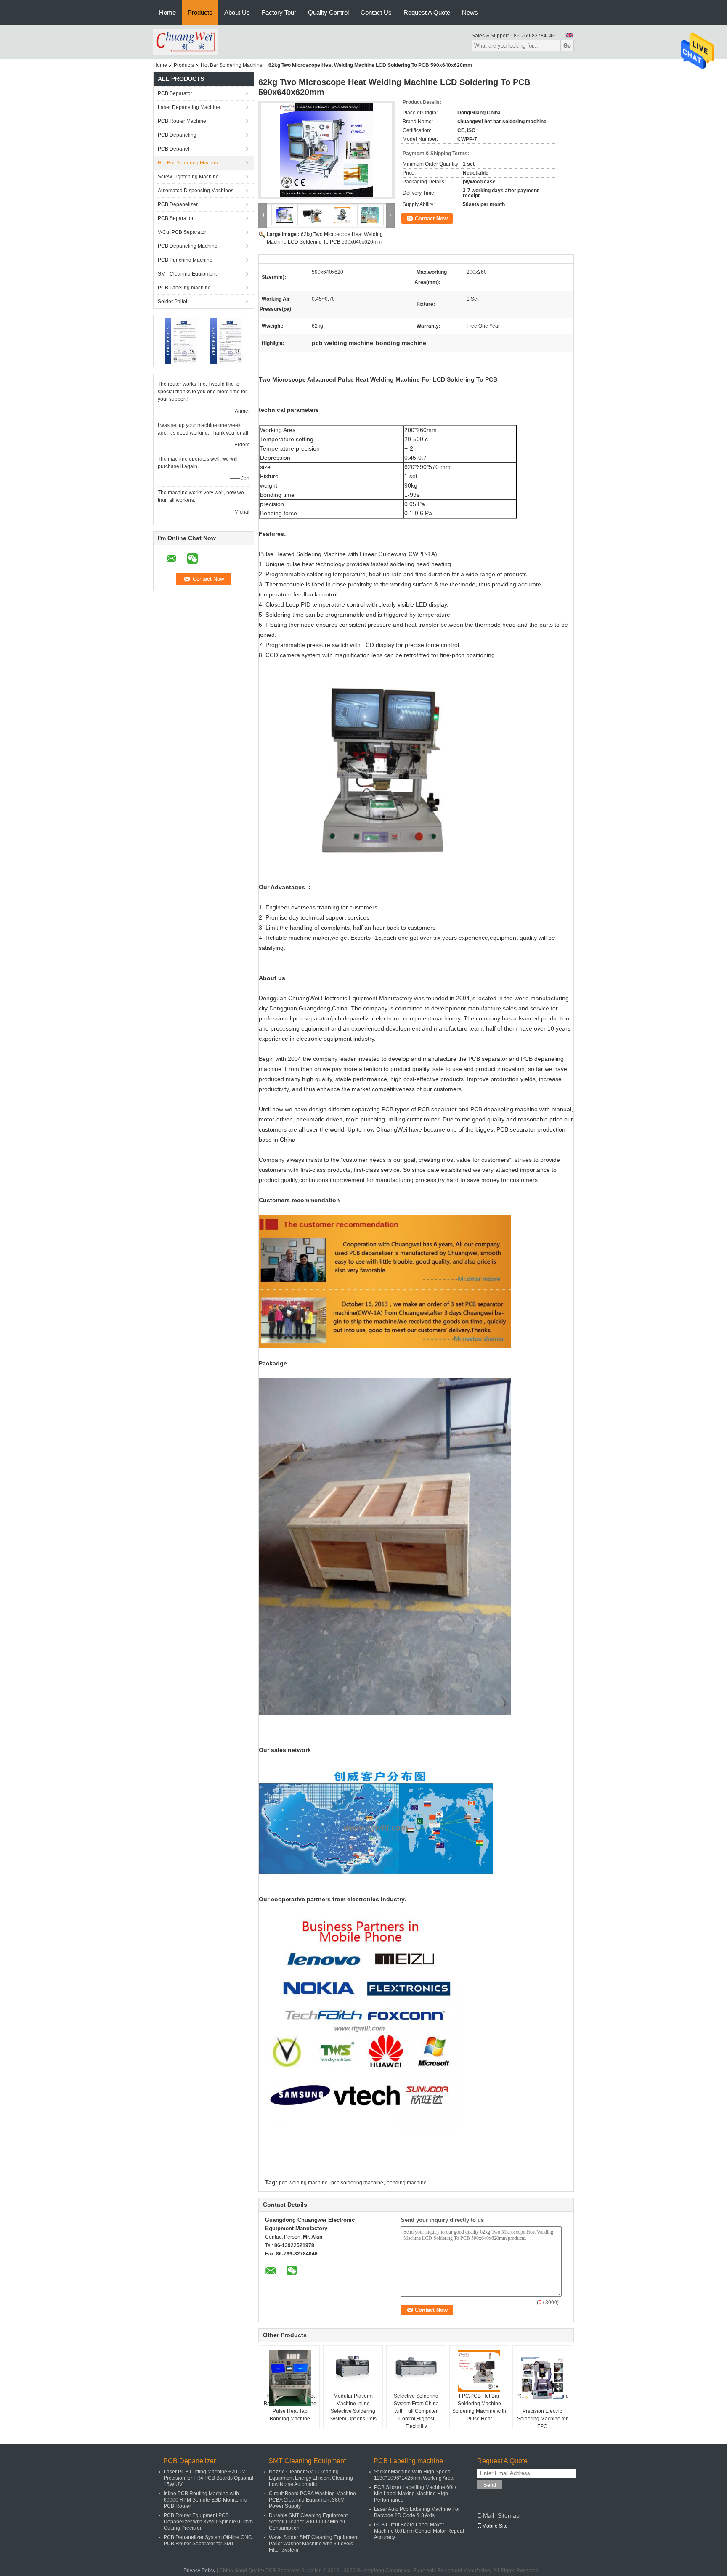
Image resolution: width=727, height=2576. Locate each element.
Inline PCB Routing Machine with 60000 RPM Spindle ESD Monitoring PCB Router (206, 2500)
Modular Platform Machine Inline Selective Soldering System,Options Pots (353, 2407)
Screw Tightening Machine (188, 177)
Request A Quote (427, 12)
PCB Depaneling (177, 135)
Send (490, 2485)
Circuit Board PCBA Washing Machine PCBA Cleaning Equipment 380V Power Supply (312, 2500)
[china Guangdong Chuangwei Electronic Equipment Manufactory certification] (181, 341)
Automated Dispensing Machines (196, 191)
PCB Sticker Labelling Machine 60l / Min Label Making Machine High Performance (415, 2494)
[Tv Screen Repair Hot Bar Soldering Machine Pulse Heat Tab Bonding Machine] (290, 2378)
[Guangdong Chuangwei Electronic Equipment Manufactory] (186, 42)
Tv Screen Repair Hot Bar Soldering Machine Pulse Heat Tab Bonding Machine (290, 2407)
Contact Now (431, 219)
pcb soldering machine (357, 2183)
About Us (237, 12)
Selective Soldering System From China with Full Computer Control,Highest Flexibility (416, 2411)
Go (567, 46)
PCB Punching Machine (185, 260)
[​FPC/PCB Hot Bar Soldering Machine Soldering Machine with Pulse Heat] (479, 2371)
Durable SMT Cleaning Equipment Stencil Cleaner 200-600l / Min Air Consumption (308, 2522)
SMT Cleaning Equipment (187, 274)
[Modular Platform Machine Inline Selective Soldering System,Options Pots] (353, 2371)
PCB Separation (176, 218)
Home (167, 12)
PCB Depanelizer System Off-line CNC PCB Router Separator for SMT (208, 2540)
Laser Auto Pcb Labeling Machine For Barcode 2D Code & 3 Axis (417, 2512)
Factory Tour (279, 12)
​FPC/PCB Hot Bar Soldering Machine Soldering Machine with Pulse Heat (479, 2407)
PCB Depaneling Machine (188, 246)
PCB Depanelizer (178, 204)
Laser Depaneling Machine (189, 107)
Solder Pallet (172, 302)
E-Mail (486, 2515)
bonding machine (407, 2183)
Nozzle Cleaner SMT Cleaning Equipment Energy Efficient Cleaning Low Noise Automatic (311, 2478)
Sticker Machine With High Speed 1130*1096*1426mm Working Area (414, 2475)
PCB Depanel (174, 149)
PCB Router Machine (182, 121)
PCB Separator (175, 93)
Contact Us (376, 12)
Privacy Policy (199, 2571)
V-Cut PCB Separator (182, 232)
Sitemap (509, 2515)
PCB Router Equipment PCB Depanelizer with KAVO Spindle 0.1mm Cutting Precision (208, 2522)
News (470, 12)
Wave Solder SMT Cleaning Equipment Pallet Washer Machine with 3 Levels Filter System (314, 2544)
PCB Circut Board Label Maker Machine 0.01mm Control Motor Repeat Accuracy (419, 2531)
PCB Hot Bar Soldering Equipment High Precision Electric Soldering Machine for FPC (543, 2411)
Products (200, 12)
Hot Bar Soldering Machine (232, 65)
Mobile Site (495, 2526)
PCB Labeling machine (184, 288)
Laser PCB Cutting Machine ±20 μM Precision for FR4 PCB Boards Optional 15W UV (208, 2478)
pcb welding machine (303, 2183)
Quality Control (328, 12)
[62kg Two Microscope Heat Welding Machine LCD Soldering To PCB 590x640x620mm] (326, 150)
